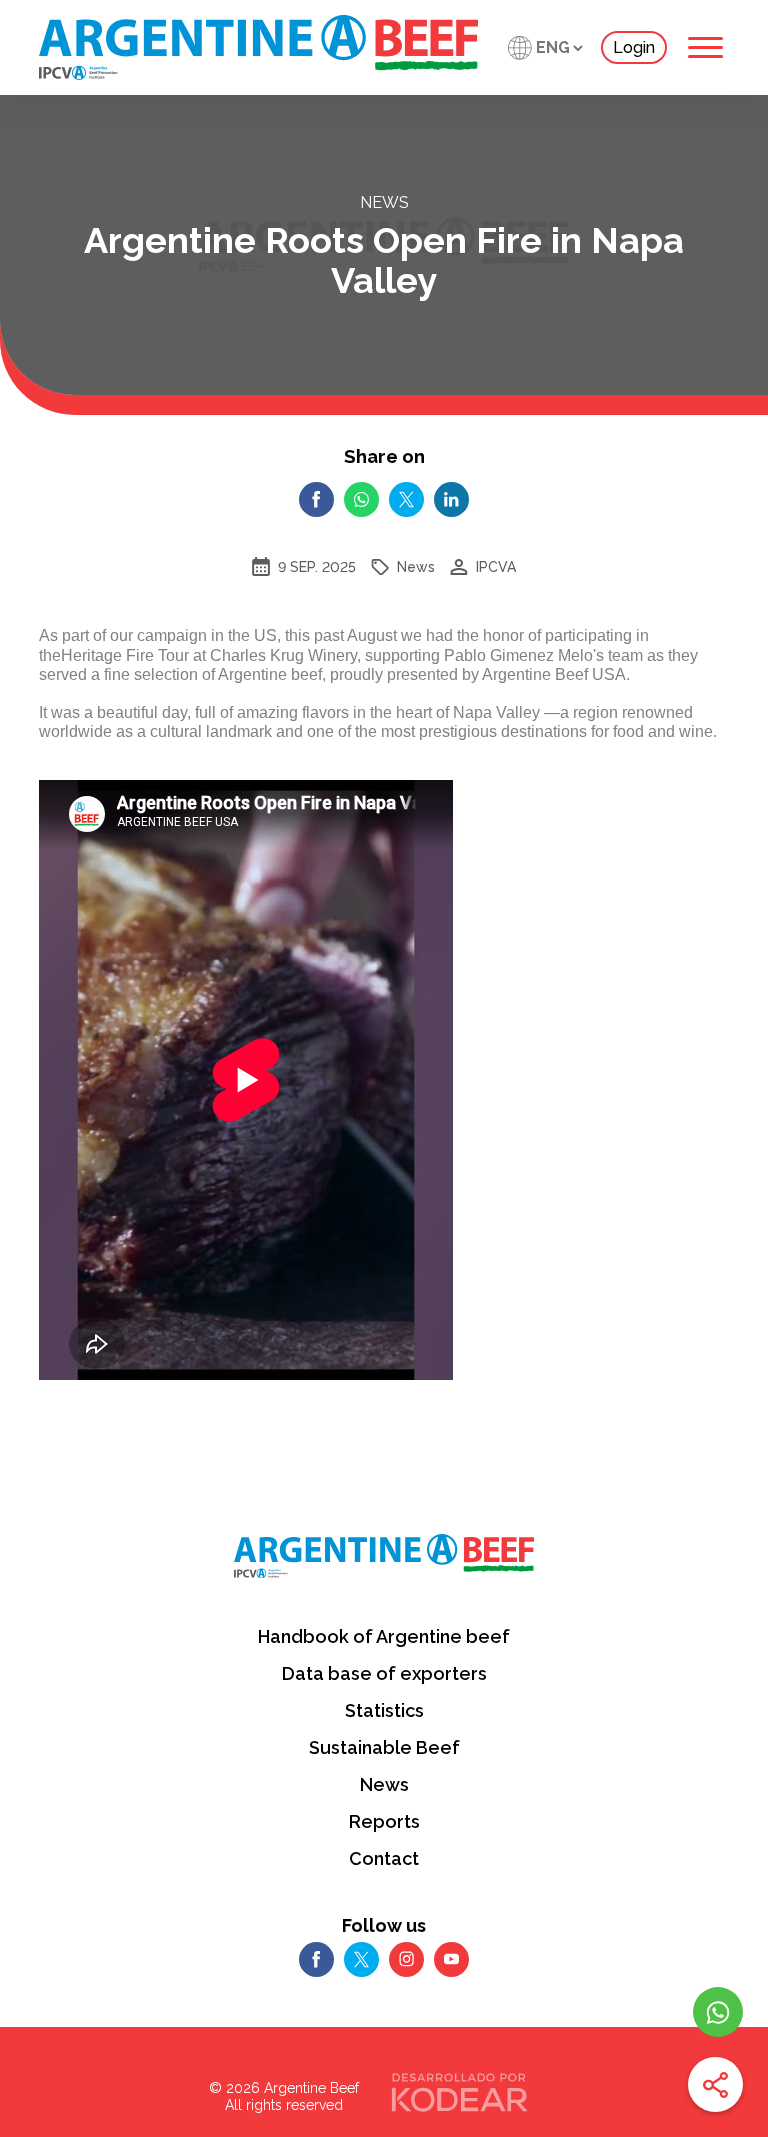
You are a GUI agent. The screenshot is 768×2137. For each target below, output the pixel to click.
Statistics (384, 1710)
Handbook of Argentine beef (384, 1636)
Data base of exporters (384, 1673)
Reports (384, 1821)
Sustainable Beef (384, 1747)
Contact (384, 1858)
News (384, 1784)
